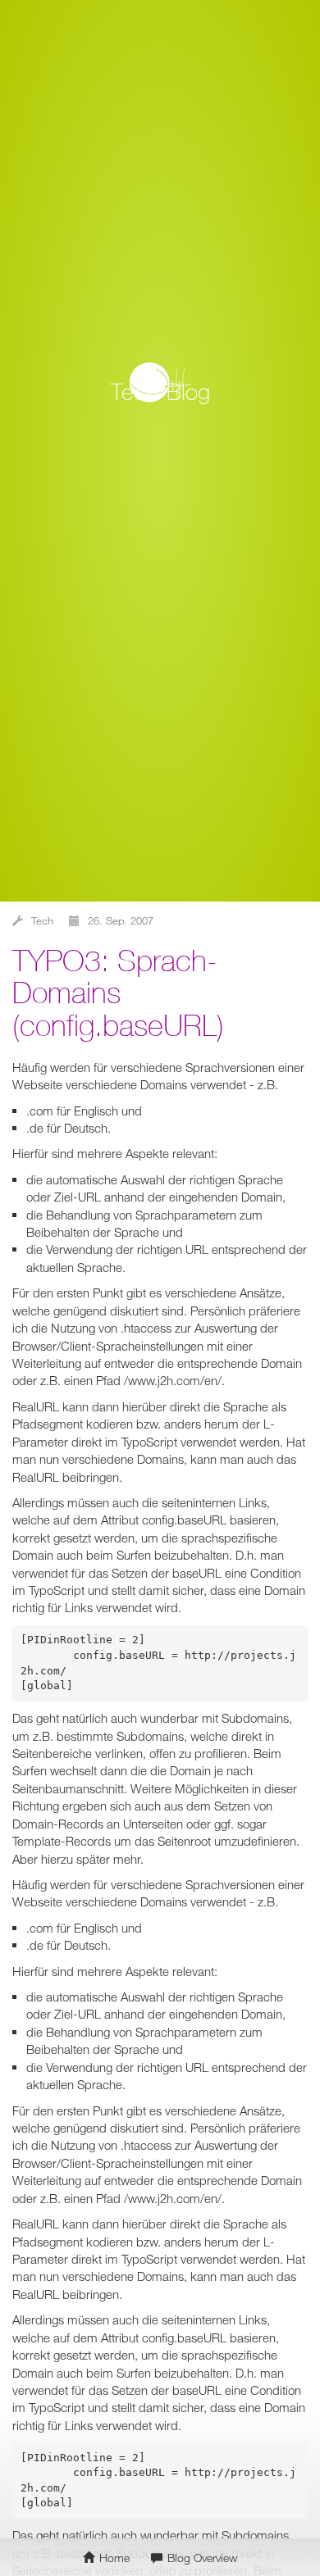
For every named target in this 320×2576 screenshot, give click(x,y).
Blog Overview (201, 2558)
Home (113, 2558)
